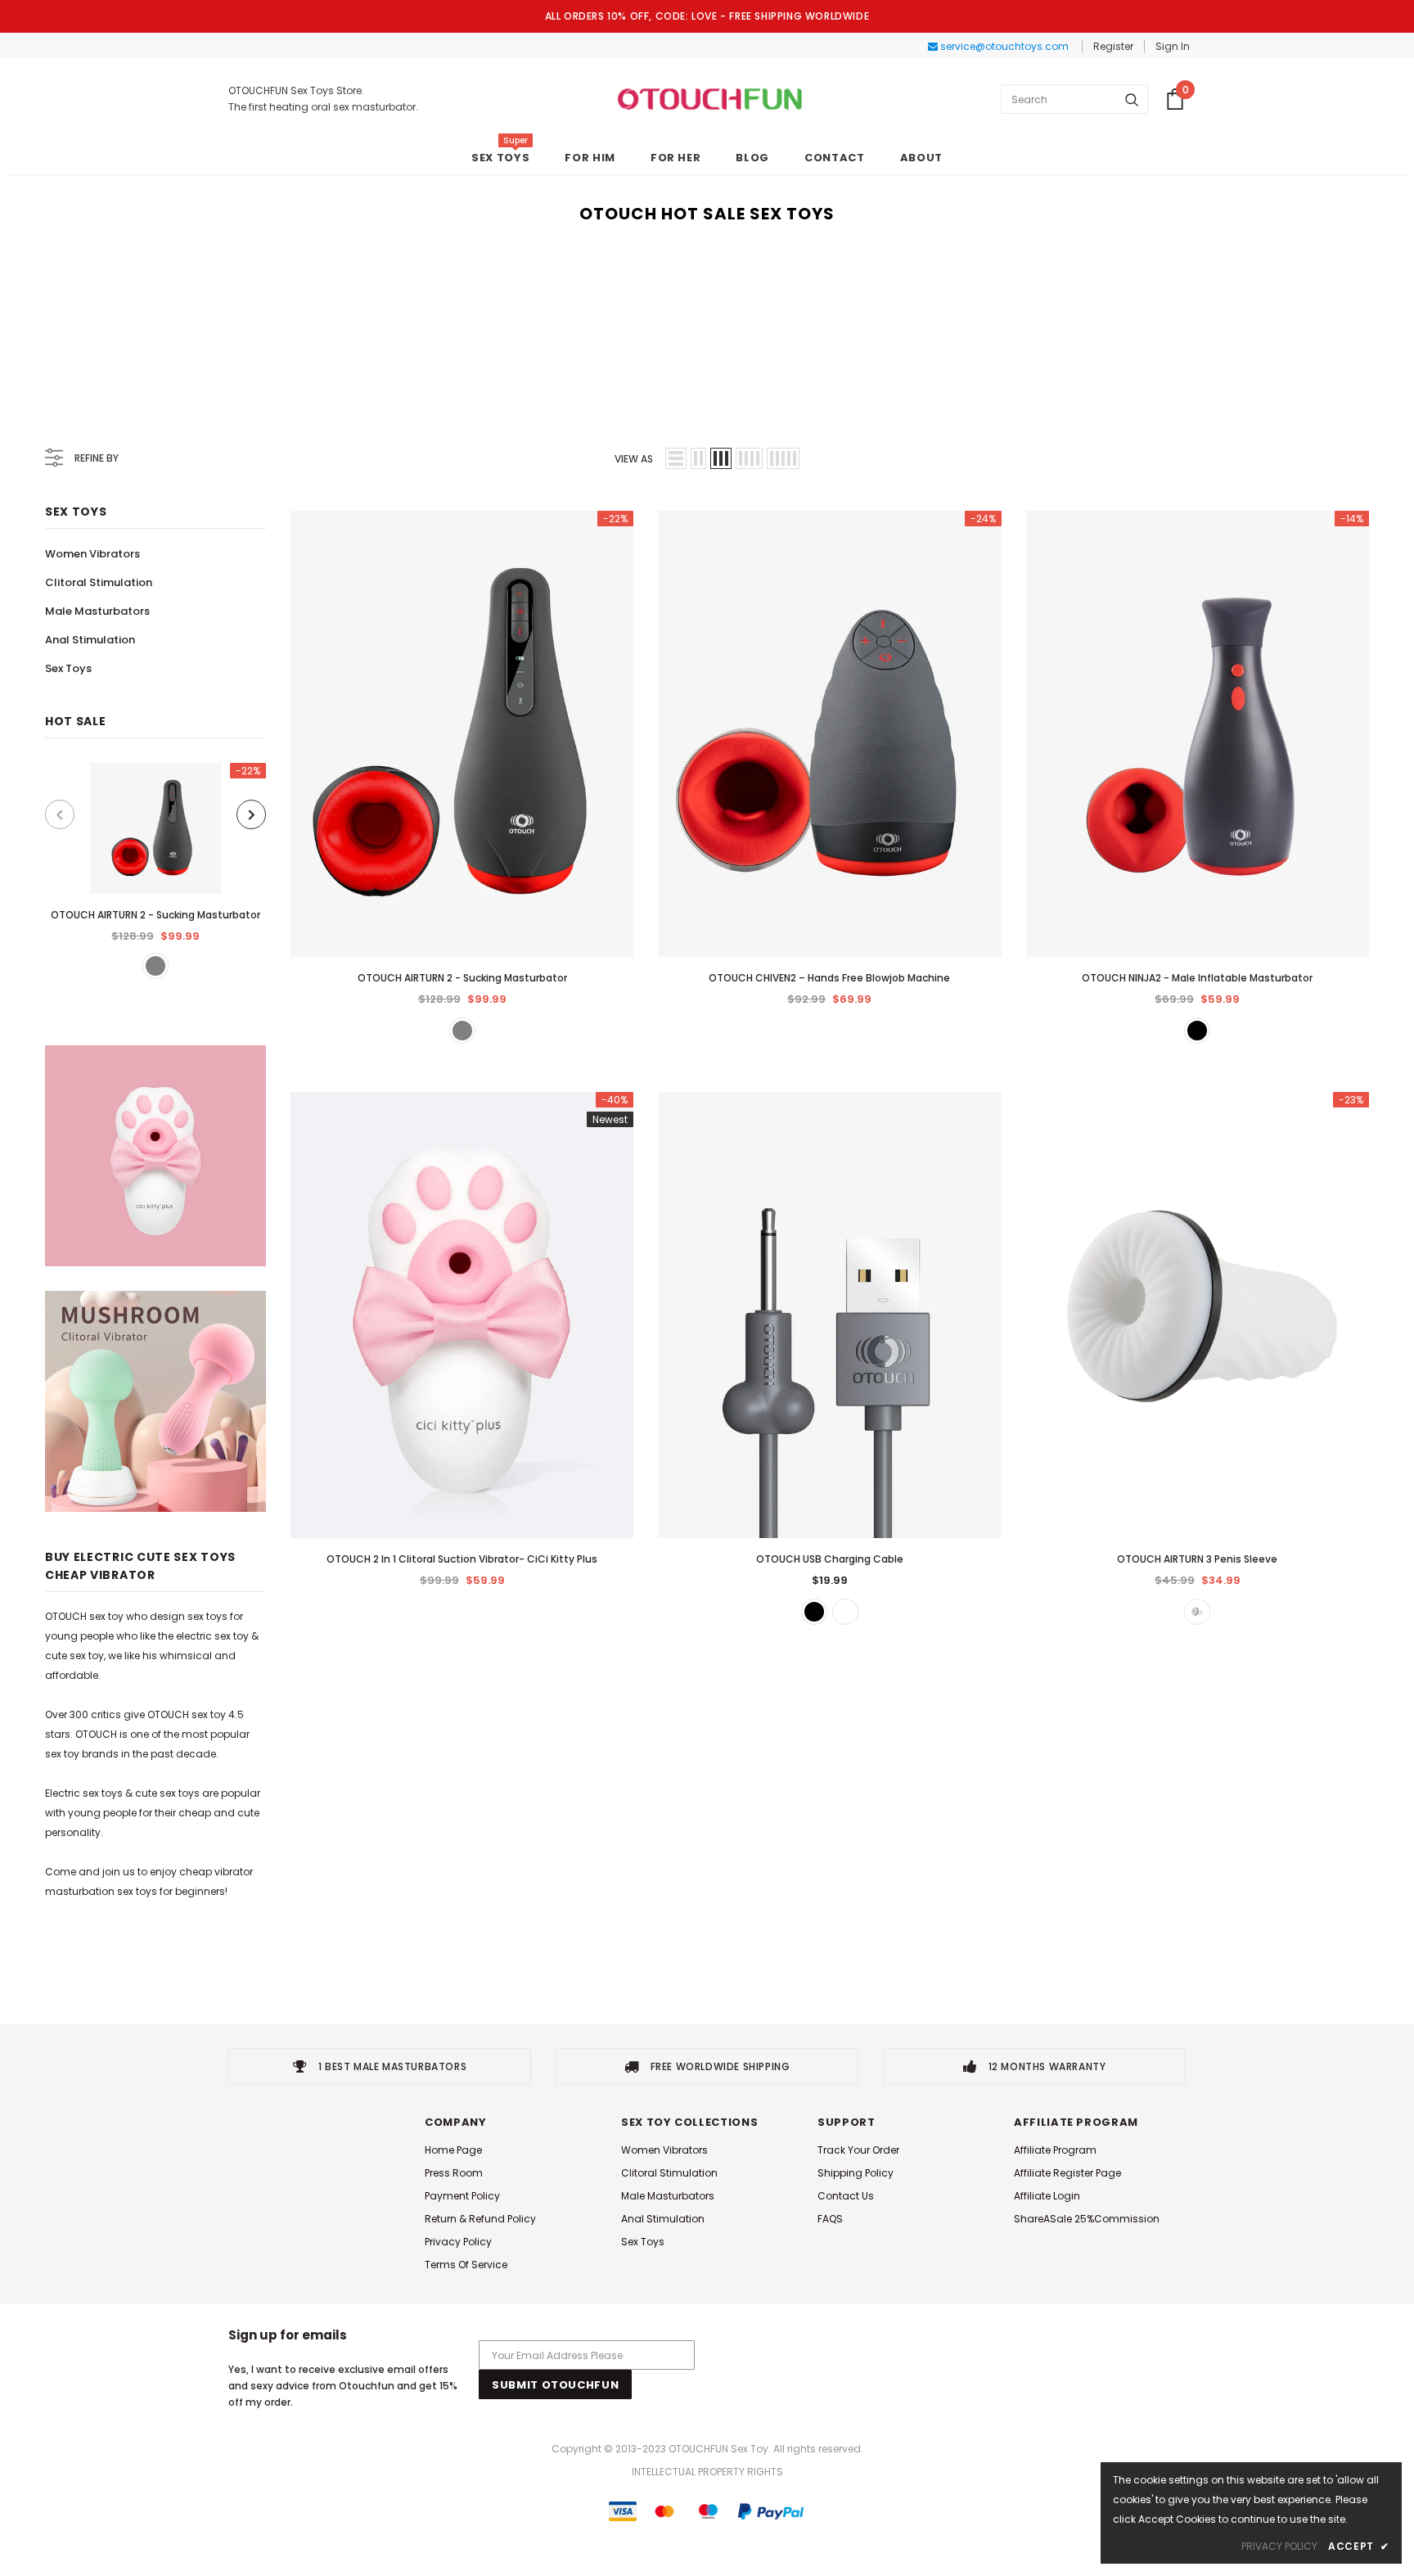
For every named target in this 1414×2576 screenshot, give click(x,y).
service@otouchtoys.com (1003, 46)
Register (1113, 46)
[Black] (1197, 1031)
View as (634, 459)
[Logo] (710, 99)
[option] (155, 871)
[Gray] (155, 966)
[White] (845, 1612)
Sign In (1173, 46)
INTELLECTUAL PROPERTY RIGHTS (707, 2472)
